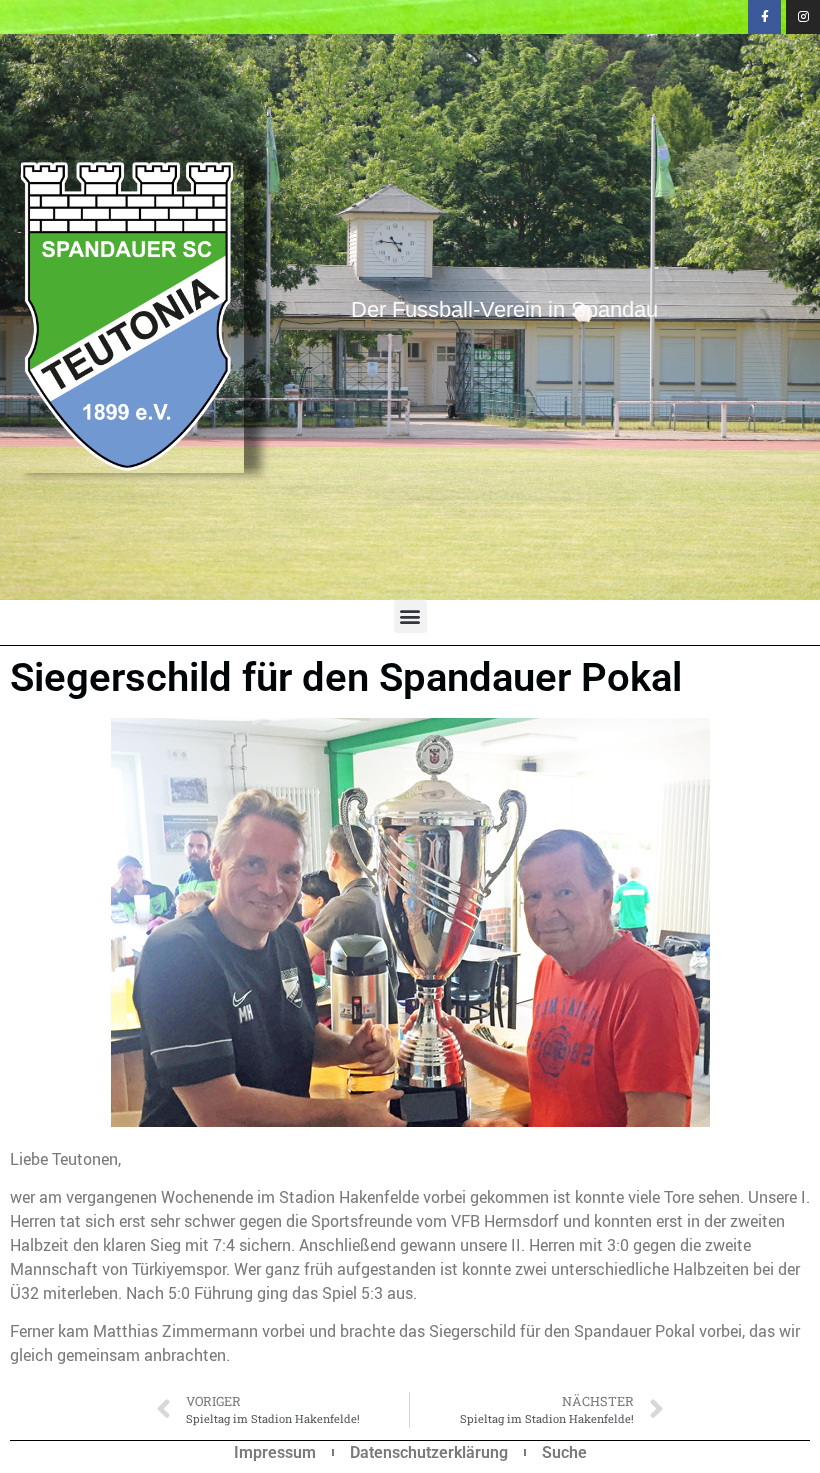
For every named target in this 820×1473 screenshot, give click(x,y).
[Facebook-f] (765, 17)
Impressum (275, 1452)
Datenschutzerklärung (429, 1452)
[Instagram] (803, 17)
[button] (410, 616)
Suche (564, 1452)
